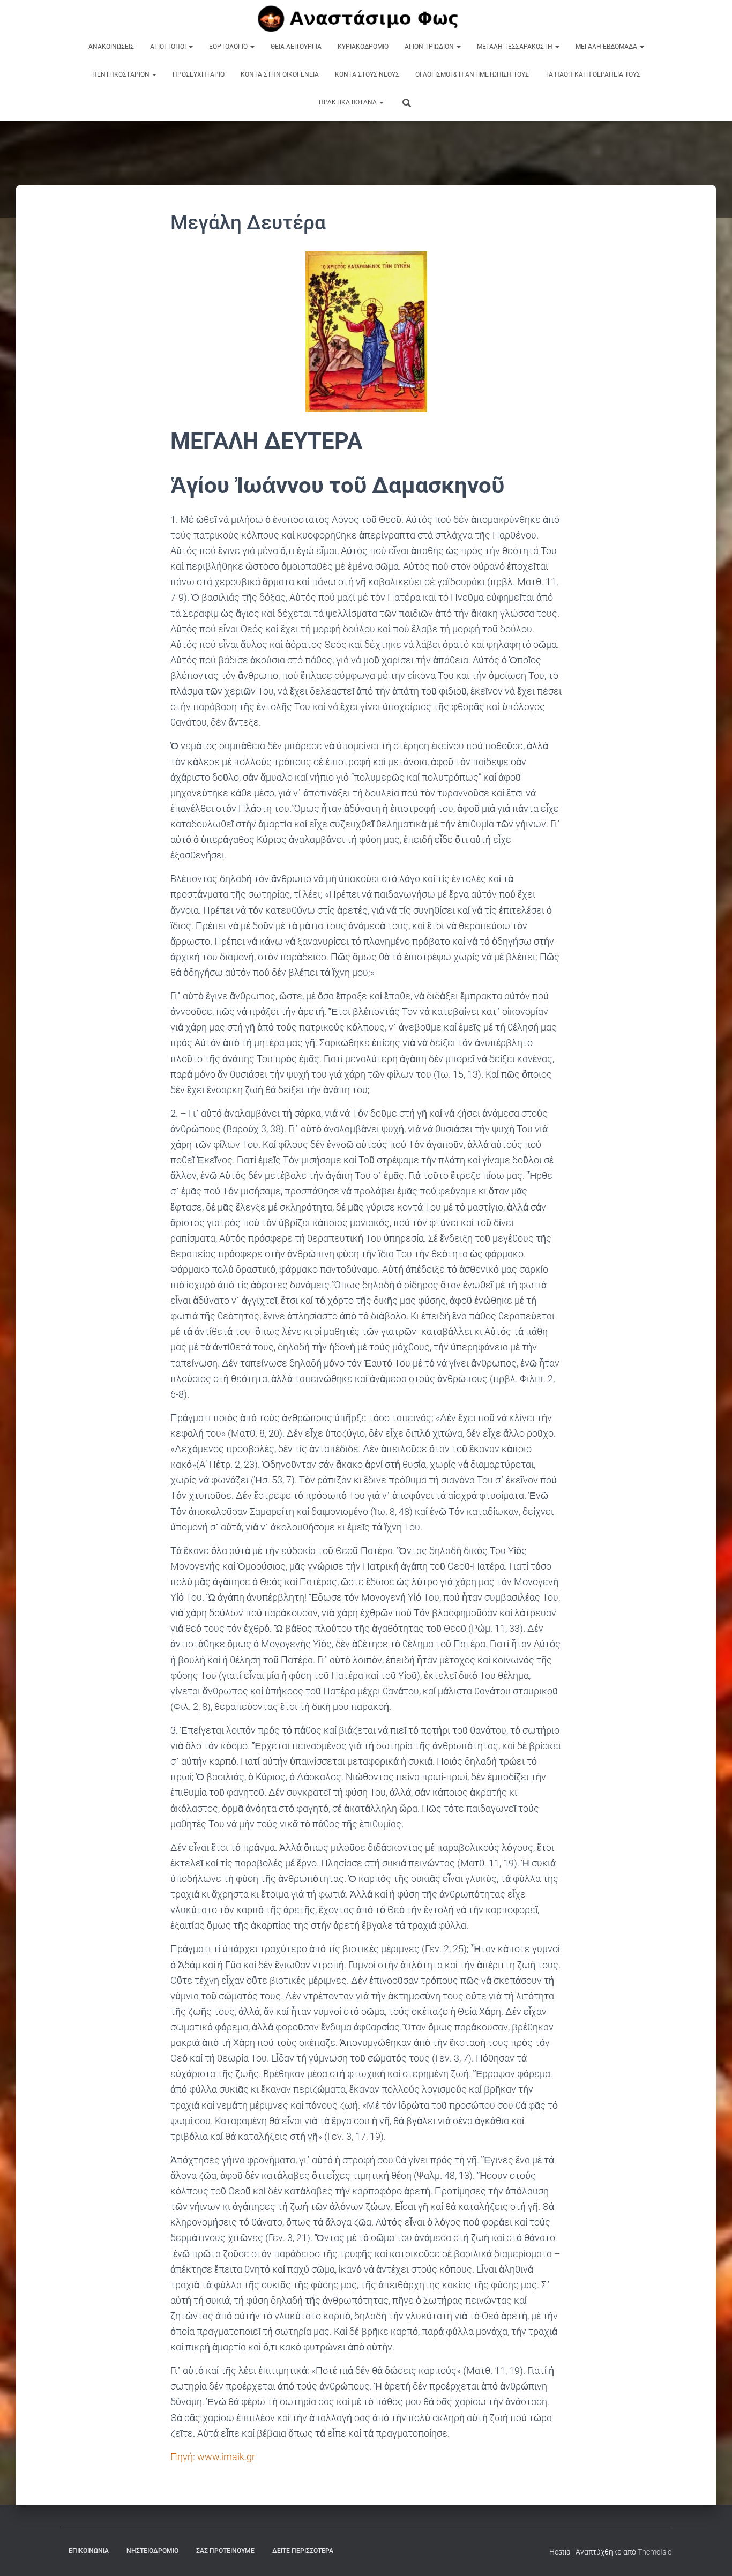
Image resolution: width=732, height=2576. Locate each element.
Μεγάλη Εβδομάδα (607, 47)
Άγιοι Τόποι (169, 47)
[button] (190, 47)
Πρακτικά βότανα (349, 102)
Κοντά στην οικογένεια (280, 74)
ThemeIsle (655, 2552)
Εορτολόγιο (229, 47)
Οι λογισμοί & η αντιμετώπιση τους (472, 74)
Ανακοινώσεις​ (111, 47)
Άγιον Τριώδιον (430, 47)
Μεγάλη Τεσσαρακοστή (516, 47)
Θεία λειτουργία (296, 47)
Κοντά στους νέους (367, 74)
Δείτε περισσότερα (303, 2551)
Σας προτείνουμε (225, 2551)
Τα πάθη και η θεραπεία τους (593, 74)
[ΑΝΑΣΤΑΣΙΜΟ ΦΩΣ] (366, 19)
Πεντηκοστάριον (122, 74)
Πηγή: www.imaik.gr (214, 2457)
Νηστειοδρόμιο (152, 2551)
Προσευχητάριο (199, 74)
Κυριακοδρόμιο (363, 47)
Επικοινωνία (89, 2551)
